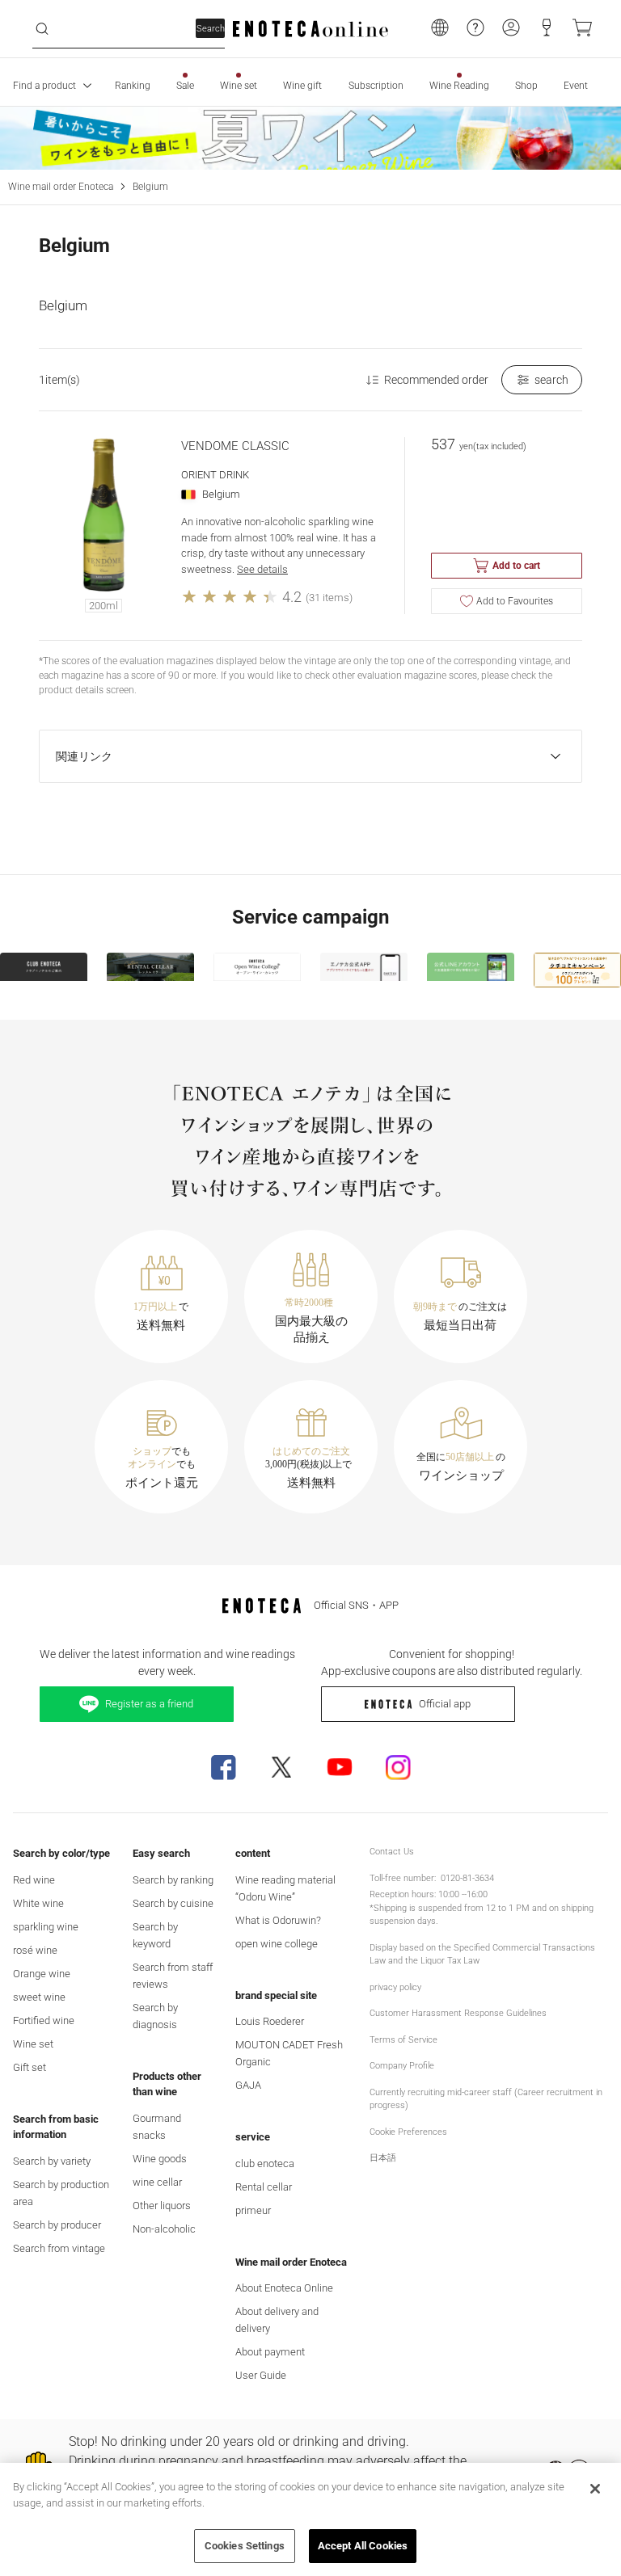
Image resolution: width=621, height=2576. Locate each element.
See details (262, 569)
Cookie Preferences (408, 2132)
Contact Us (392, 1852)
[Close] (595, 2489)
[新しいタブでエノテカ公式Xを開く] (281, 1767)
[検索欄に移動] (42, 29)
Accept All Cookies (363, 2546)
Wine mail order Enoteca (61, 187)
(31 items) (329, 598)
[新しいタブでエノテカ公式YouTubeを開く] (340, 1767)
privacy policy (395, 1987)
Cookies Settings (245, 2546)
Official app (445, 1704)
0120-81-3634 (467, 1878)
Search (211, 29)
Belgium (150, 187)
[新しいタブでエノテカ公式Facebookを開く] (223, 1767)
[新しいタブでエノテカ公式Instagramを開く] (398, 1767)
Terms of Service (403, 2040)
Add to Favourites (515, 601)
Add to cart (516, 566)
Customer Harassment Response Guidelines (458, 2013)
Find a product (44, 86)
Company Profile (402, 2066)
